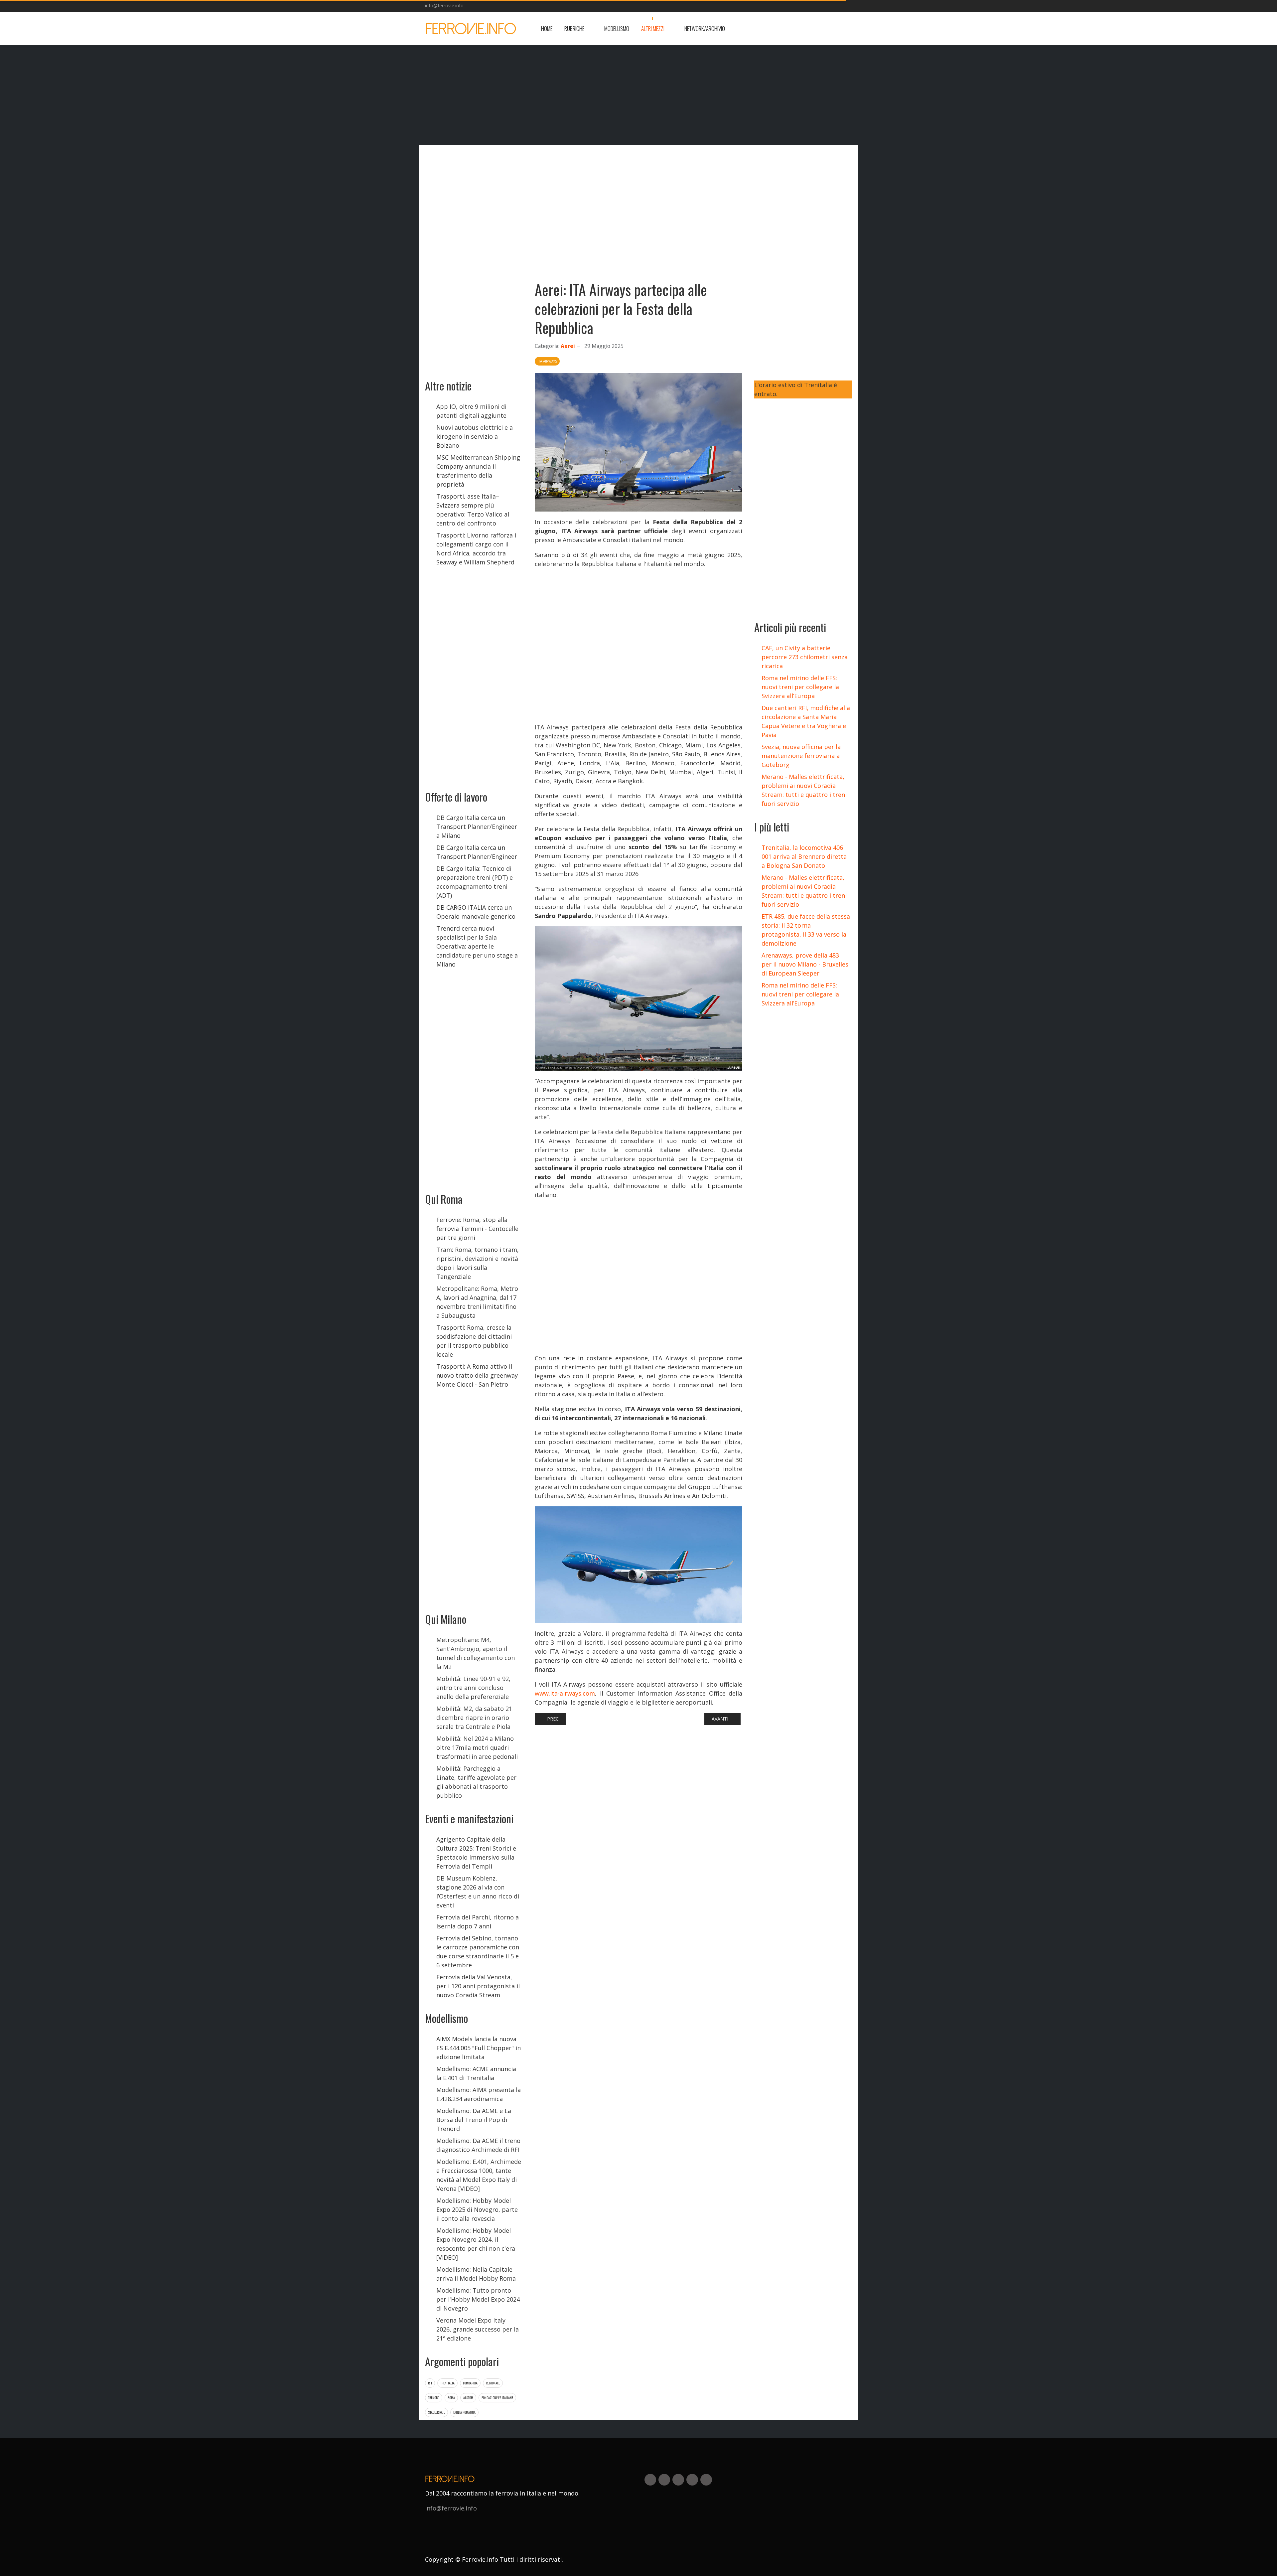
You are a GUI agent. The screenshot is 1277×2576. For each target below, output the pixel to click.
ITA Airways (547, 361)
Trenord (434, 2398)
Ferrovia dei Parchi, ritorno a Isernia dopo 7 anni (478, 1922)
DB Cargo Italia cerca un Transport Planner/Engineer (477, 852)
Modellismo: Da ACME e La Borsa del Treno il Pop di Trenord (474, 2120)
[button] (578, 29)
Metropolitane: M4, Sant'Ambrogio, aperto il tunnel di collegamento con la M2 (476, 1653)
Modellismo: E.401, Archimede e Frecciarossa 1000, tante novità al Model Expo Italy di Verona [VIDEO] (479, 2175)
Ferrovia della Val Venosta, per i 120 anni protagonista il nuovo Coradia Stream (478, 1986)
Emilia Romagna (464, 2412)
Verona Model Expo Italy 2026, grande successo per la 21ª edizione (478, 2329)
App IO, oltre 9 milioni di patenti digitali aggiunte (471, 411)
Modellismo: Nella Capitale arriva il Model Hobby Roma (476, 2274)
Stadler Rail (436, 2412)
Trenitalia (447, 2383)
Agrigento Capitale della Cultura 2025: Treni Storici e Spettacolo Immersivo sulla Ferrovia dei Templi (476, 1853)
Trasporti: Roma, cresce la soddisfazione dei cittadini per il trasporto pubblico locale (474, 1341)
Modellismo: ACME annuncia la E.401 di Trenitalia (476, 2073)
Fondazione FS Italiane (497, 2398)
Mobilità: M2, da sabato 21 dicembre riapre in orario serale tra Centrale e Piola (474, 1718)
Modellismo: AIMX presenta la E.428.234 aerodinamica (479, 2094)
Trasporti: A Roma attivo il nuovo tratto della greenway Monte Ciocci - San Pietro (477, 1375)
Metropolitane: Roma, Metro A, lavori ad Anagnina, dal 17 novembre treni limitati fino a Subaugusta (477, 1302)
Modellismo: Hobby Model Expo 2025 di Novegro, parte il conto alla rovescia (477, 2209)
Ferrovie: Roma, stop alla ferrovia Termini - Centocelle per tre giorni (477, 1229)
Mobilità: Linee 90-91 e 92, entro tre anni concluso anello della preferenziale (473, 1688)
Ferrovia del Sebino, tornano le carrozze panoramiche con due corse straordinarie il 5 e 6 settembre (478, 1952)
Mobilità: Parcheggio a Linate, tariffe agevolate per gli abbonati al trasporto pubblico (476, 1782)
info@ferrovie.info (444, 5)
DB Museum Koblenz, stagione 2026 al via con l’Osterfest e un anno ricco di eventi (478, 1892)
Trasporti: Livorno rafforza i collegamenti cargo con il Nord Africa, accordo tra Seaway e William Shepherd (476, 549)
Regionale (493, 2383)
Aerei (568, 346)
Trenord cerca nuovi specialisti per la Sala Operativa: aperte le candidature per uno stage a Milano (477, 946)
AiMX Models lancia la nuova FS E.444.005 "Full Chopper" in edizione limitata (479, 2048)
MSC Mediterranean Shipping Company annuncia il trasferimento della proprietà (478, 471)
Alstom (468, 2398)
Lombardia (470, 2383)
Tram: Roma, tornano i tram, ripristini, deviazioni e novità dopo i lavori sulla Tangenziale (478, 1263)
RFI (430, 2383)
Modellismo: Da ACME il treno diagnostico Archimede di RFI (478, 2145)
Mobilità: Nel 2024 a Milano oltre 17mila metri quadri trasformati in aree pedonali (477, 1747)
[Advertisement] (799, 29)
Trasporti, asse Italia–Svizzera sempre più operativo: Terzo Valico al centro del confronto (473, 510)
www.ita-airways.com (565, 1693)
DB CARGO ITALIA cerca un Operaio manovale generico (476, 912)
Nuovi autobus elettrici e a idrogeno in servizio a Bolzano (475, 436)
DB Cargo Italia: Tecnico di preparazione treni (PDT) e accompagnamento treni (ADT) (475, 882)
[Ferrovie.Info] (471, 29)
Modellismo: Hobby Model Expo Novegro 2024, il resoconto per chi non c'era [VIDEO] (476, 2244)
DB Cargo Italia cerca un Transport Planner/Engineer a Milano (477, 827)
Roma (451, 2398)
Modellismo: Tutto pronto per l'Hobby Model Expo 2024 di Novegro (478, 2299)
